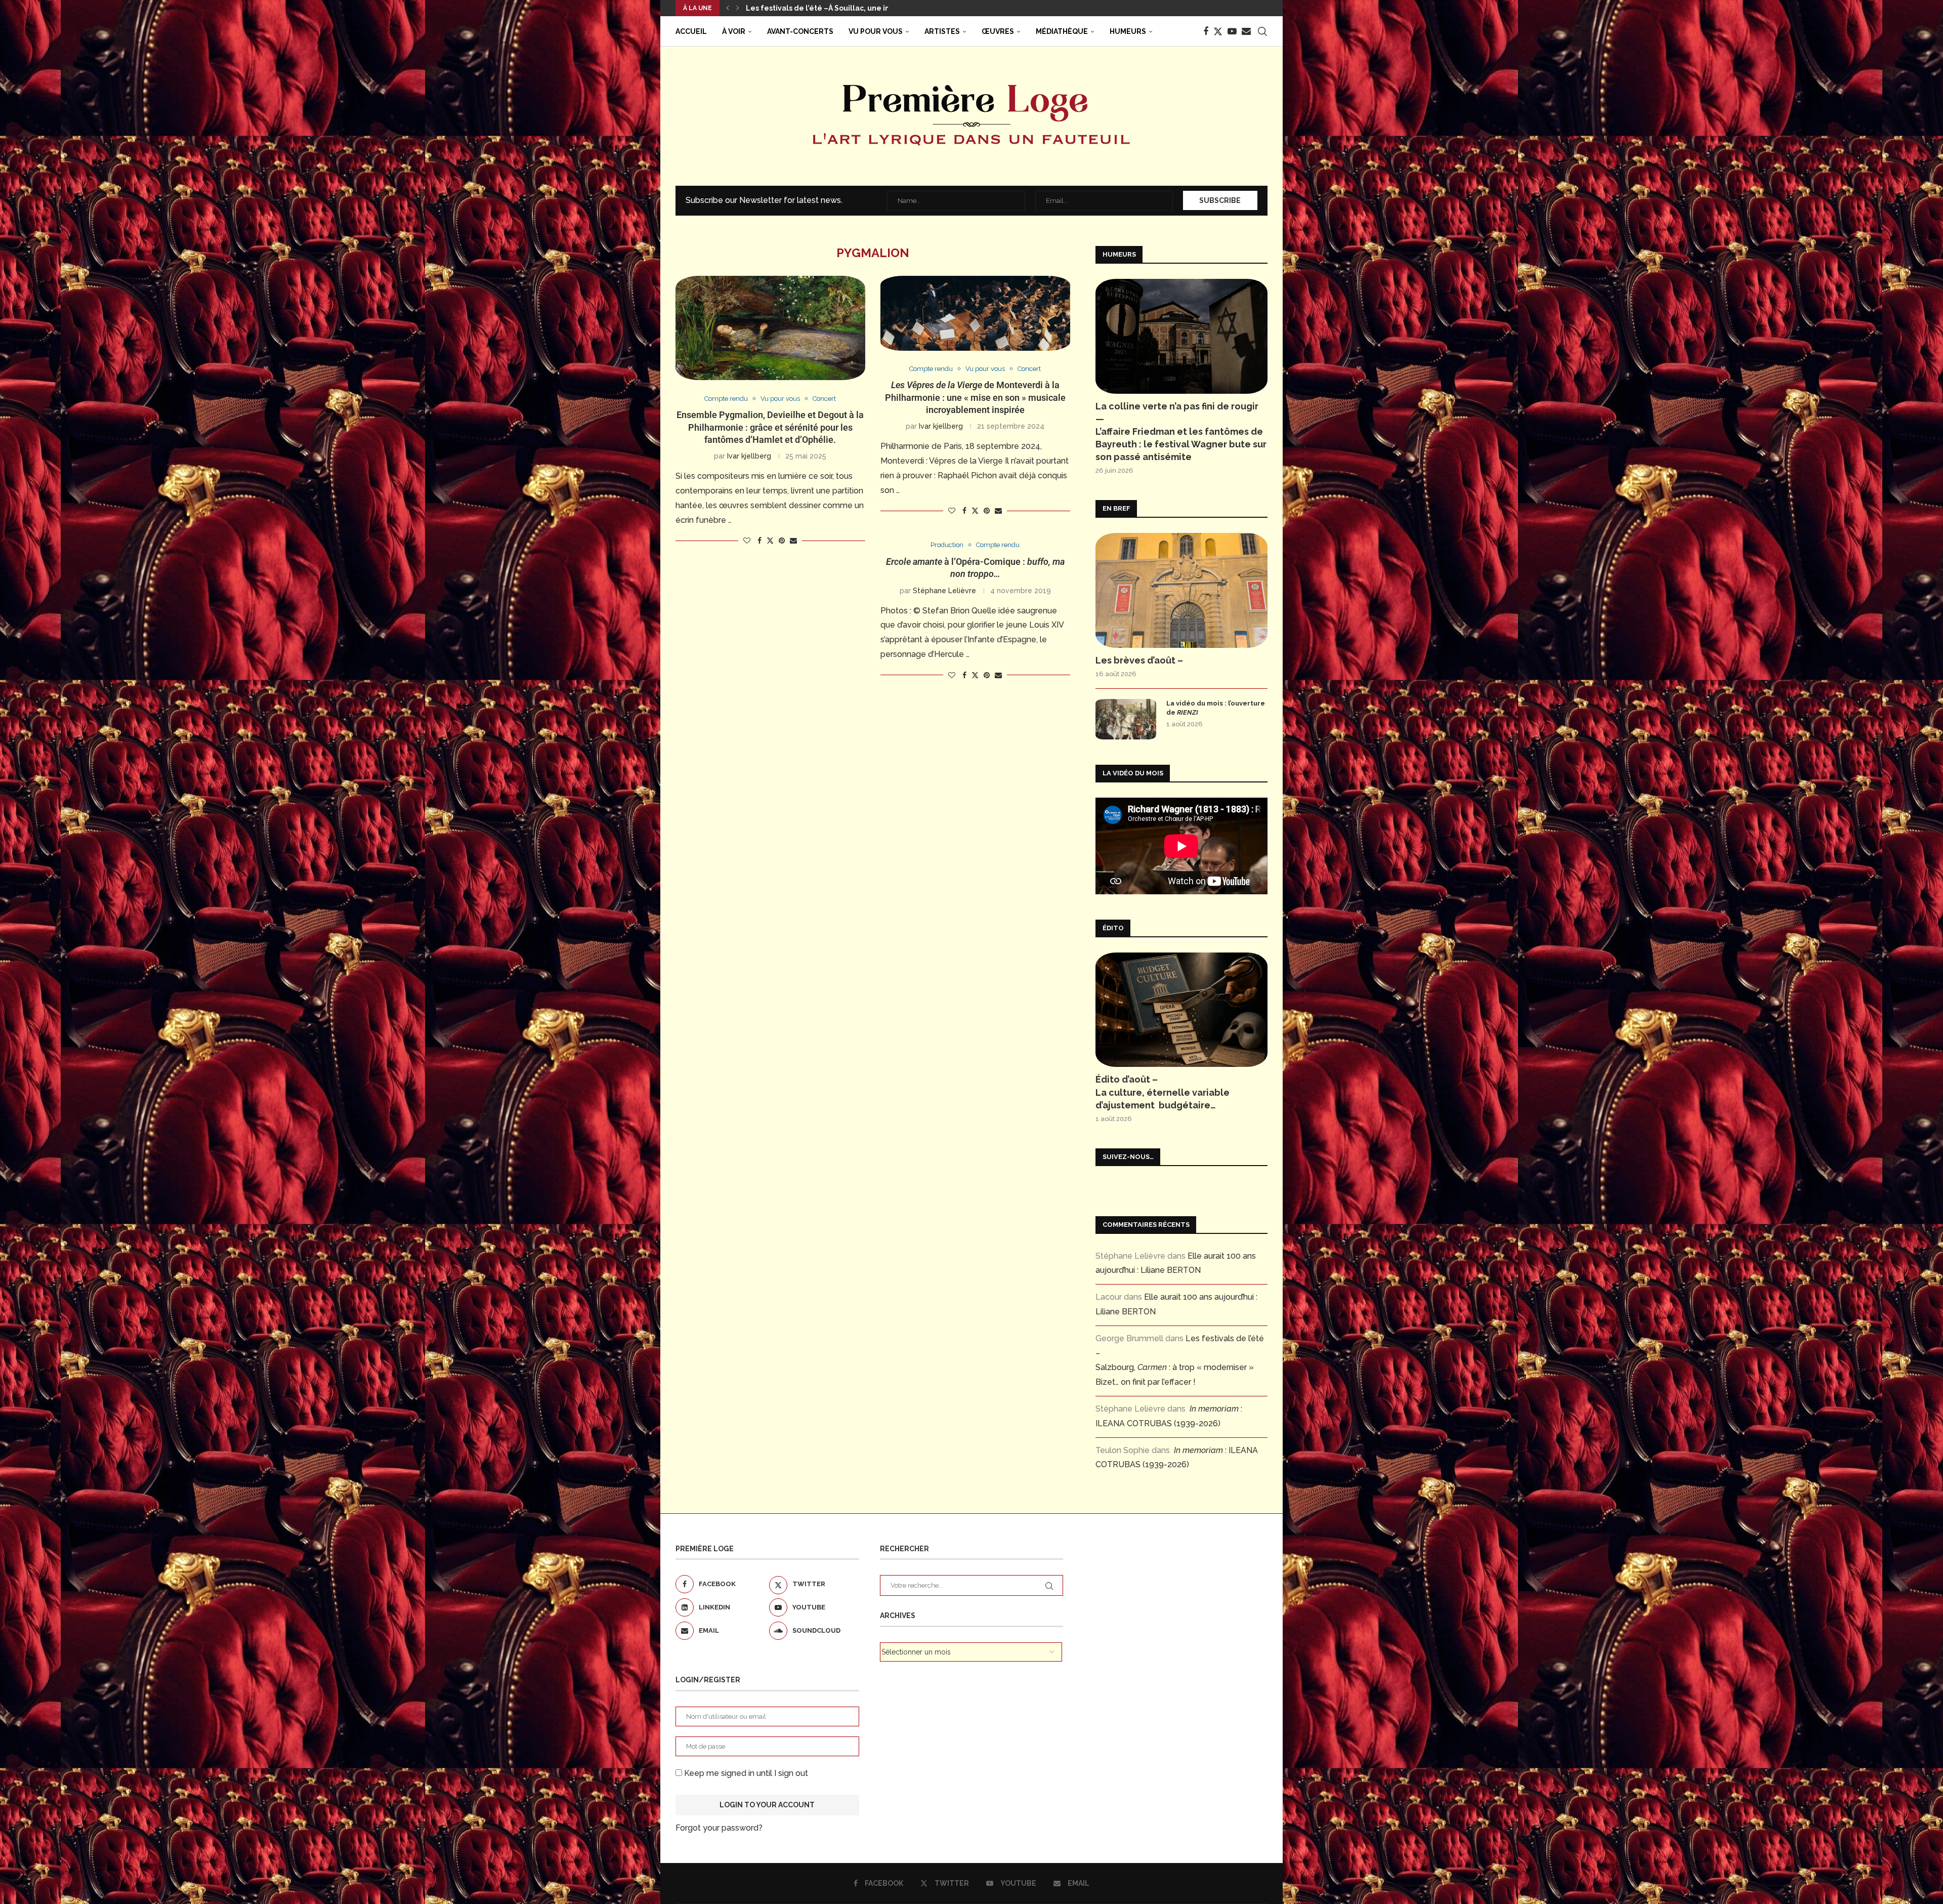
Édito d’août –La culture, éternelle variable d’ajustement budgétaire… (1163, 1092)
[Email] (1246, 31)
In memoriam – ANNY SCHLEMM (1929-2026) (825, 8)
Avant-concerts (800, 31)
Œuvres (998, 31)
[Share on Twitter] (770, 540)
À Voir (734, 31)
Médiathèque (1062, 31)
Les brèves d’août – (1139, 660)
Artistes (942, 31)
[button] (728, 8)
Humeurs (1128, 31)
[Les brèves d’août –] (1181, 590)
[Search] (1262, 31)
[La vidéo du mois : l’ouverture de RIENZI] (1126, 719)
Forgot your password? (719, 1828)
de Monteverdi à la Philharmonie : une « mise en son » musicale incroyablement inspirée (975, 397)
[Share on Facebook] (759, 541)
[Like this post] (747, 541)
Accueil (691, 31)
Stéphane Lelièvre (944, 591)
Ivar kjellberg (749, 456)
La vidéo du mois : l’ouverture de (1216, 708)
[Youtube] (1232, 31)
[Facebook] (1206, 31)
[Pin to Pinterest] (782, 541)
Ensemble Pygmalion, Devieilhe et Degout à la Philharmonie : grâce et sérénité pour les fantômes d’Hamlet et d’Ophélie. (770, 427)
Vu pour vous (876, 31)
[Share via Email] (793, 541)
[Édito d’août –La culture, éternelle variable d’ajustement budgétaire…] (1181, 1010)
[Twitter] (1218, 31)
